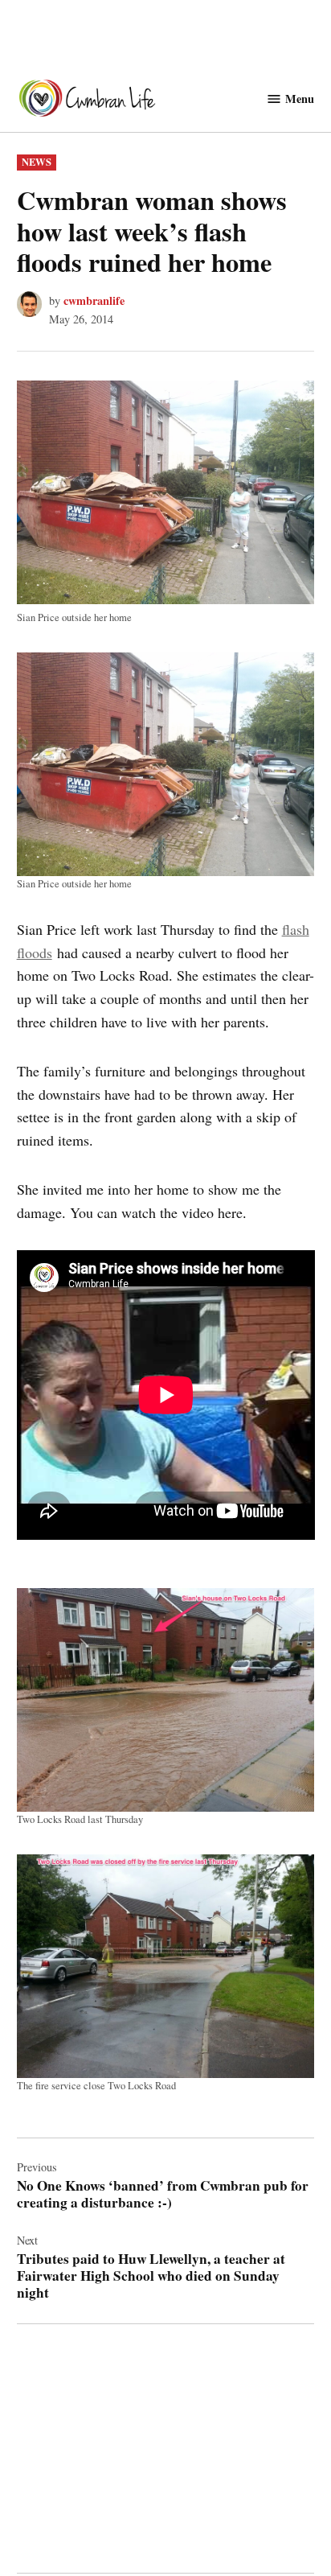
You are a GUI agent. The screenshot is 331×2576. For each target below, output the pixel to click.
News (37, 162)
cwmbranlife (94, 300)
